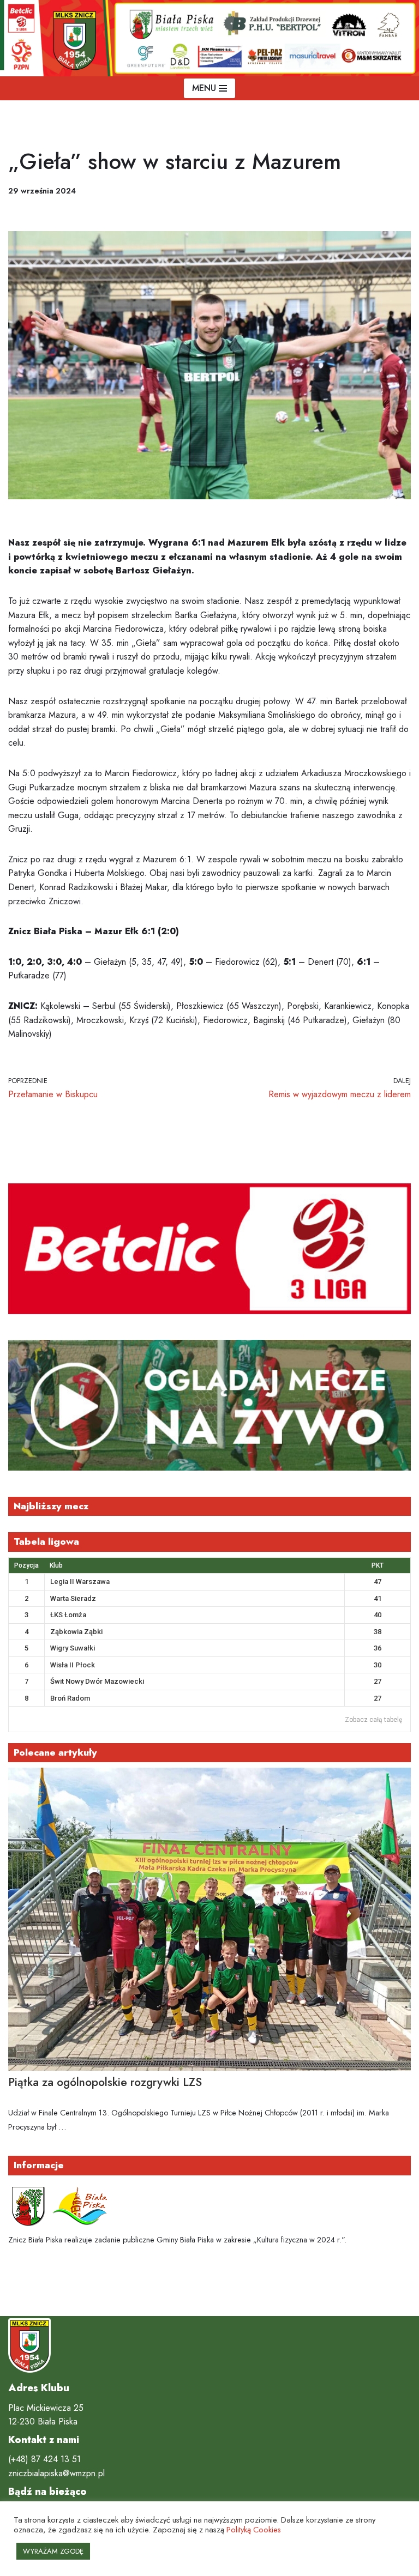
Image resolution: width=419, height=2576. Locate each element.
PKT (378, 1565)
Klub (56, 1565)
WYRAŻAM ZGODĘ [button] (53, 2551)
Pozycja (26, 1565)
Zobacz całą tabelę (373, 1720)
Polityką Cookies (254, 2529)
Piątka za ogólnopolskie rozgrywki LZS (105, 2082)
